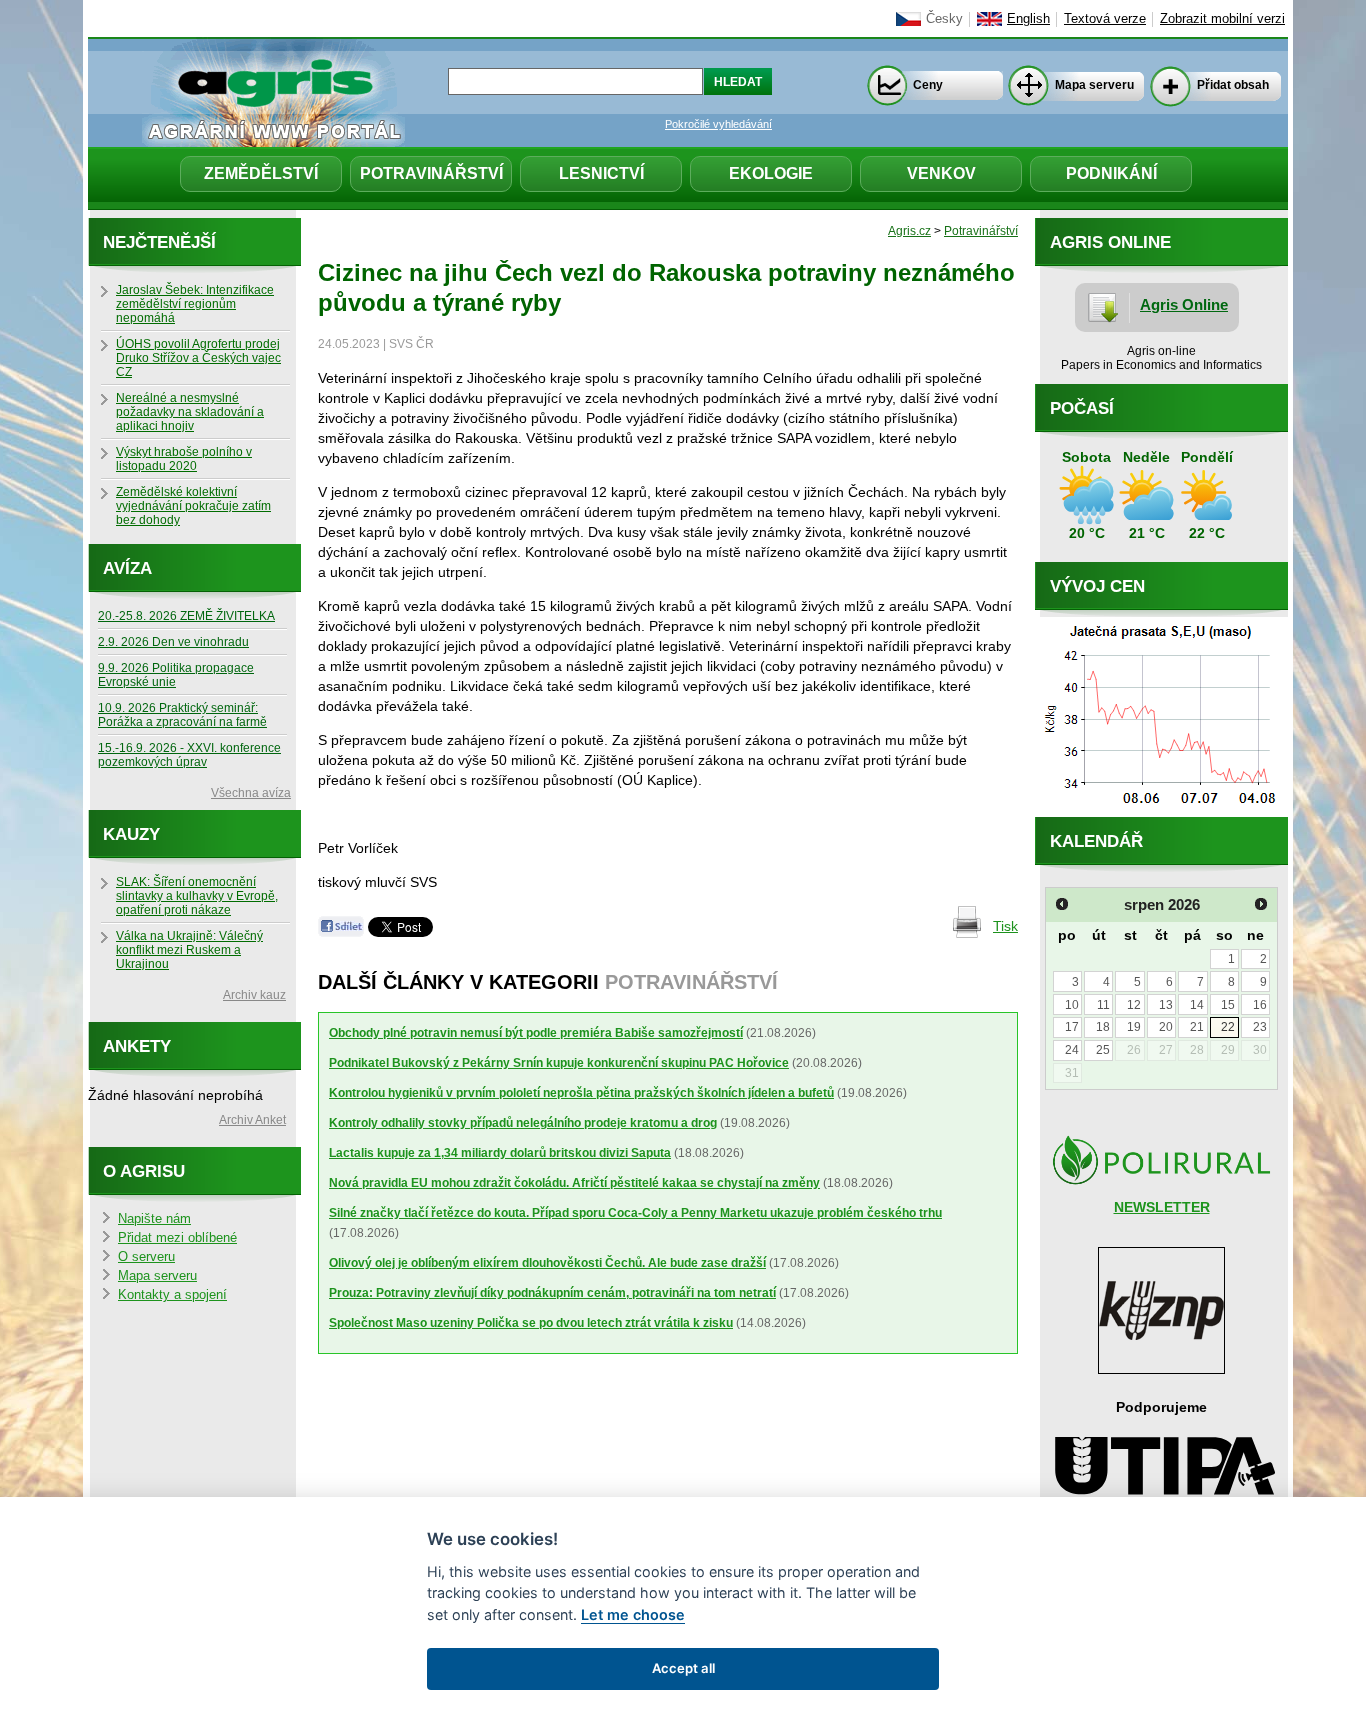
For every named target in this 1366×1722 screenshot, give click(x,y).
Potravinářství (431, 173)
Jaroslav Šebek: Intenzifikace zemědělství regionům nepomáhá (195, 304)
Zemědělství (261, 173)
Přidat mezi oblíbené (177, 1238)
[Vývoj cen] (1161, 812)
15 (1228, 1005)
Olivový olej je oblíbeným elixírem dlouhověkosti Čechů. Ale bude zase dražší (547, 1263)
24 (1072, 1050)
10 (1072, 1005)
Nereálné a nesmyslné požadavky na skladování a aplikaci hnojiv (190, 412)
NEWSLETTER (1162, 1207)
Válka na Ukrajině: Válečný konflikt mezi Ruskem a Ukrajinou (189, 950)
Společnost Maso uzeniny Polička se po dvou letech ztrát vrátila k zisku (531, 1323)
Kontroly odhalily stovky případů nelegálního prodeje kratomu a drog (523, 1123)
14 (1197, 1005)
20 (1166, 1027)
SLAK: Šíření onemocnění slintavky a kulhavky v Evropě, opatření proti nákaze (197, 896)
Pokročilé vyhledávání (718, 124)
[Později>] (1261, 904)
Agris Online (1184, 304)
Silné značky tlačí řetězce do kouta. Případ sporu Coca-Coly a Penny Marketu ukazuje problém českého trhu (635, 1213)
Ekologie (771, 173)
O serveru (146, 1257)
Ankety (137, 1046)
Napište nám (154, 1219)
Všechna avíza (251, 793)
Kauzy (131, 834)
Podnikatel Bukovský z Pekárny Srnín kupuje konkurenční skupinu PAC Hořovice (559, 1063)
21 (1197, 1027)
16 (1260, 1005)
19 (1134, 1027)
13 (1166, 1005)
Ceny (928, 85)
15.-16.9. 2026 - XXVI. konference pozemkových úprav (189, 755)
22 (1228, 1027)
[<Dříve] (1062, 904)
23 (1260, 1027)
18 (1103, 1027)
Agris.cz (909, 231)
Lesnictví (601, 173)
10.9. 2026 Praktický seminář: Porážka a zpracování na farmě (182, 715)
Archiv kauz (254, 995)
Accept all (683, 1668)
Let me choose (633, 1614)
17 (1072, 1027)
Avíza (127, 568)
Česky (944, 19)
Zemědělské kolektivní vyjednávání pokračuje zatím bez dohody (193, 506)
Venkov (941, 173)
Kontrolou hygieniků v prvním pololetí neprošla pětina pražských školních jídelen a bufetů (581, 1093)
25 (1103, 1050)
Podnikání (1111, 173)
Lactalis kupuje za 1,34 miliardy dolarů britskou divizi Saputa (500, 1153)
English (1028, 19)
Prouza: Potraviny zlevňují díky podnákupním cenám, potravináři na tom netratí (552, 1293)
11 (1103, 1005)
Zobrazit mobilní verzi (1222, 19)
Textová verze (1105, 19)
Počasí (1082, 408)
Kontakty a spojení (172, 1295)
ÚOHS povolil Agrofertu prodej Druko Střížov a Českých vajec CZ (198, 358)
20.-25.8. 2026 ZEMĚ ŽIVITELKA (186, 616)
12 (1134, 1005)
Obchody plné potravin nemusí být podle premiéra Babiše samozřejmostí (536, 1033)
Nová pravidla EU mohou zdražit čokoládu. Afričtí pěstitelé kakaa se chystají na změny (574, 1183)
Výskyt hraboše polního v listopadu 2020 (184, 459)
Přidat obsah (1233, 85)
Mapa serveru (1094, 85)
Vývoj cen (1097, 586)
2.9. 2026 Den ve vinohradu (173, 642)
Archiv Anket (252, 1120)
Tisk (1005, 926)
